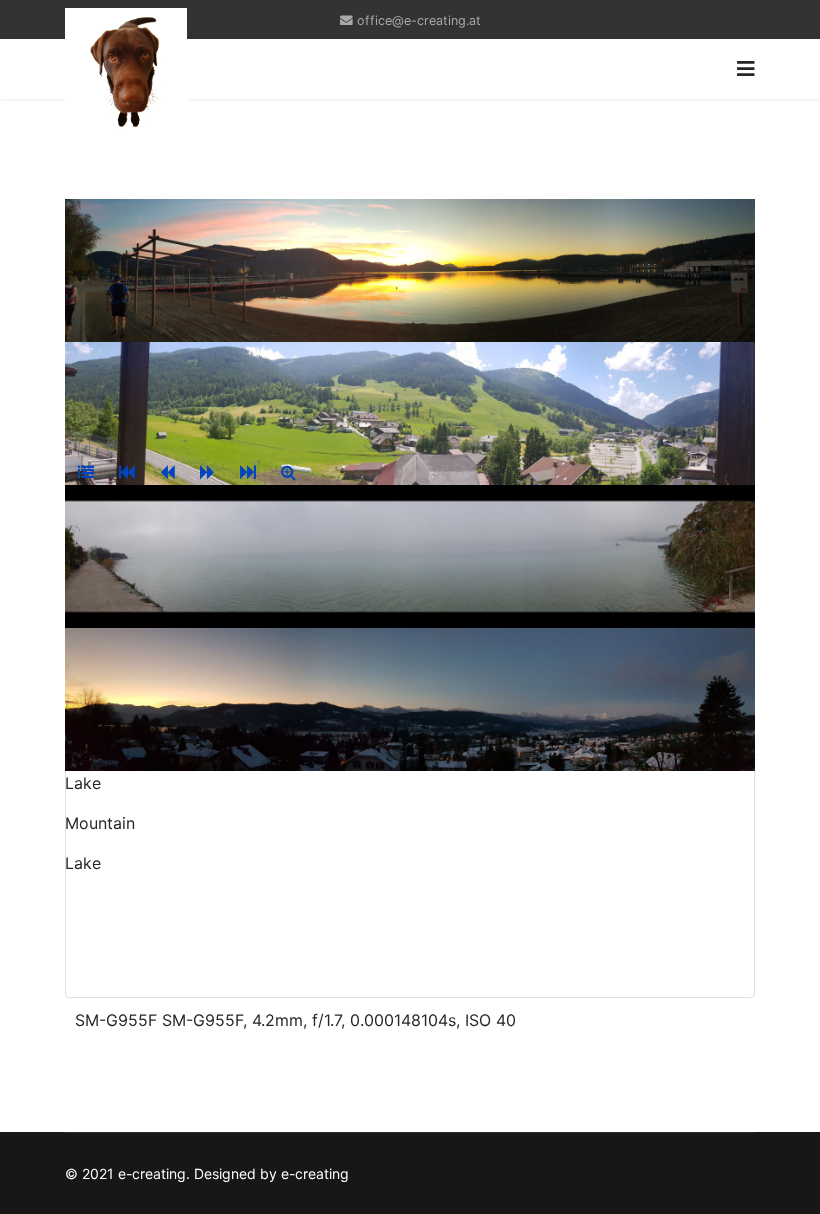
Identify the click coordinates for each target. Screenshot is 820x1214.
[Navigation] (746, 69)
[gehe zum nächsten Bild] (207, 472)
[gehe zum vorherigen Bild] (167, 472)
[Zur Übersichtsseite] (86, 472)
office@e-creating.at (419, 20)
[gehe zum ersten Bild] (127, 472)
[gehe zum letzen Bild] (248, 472)
